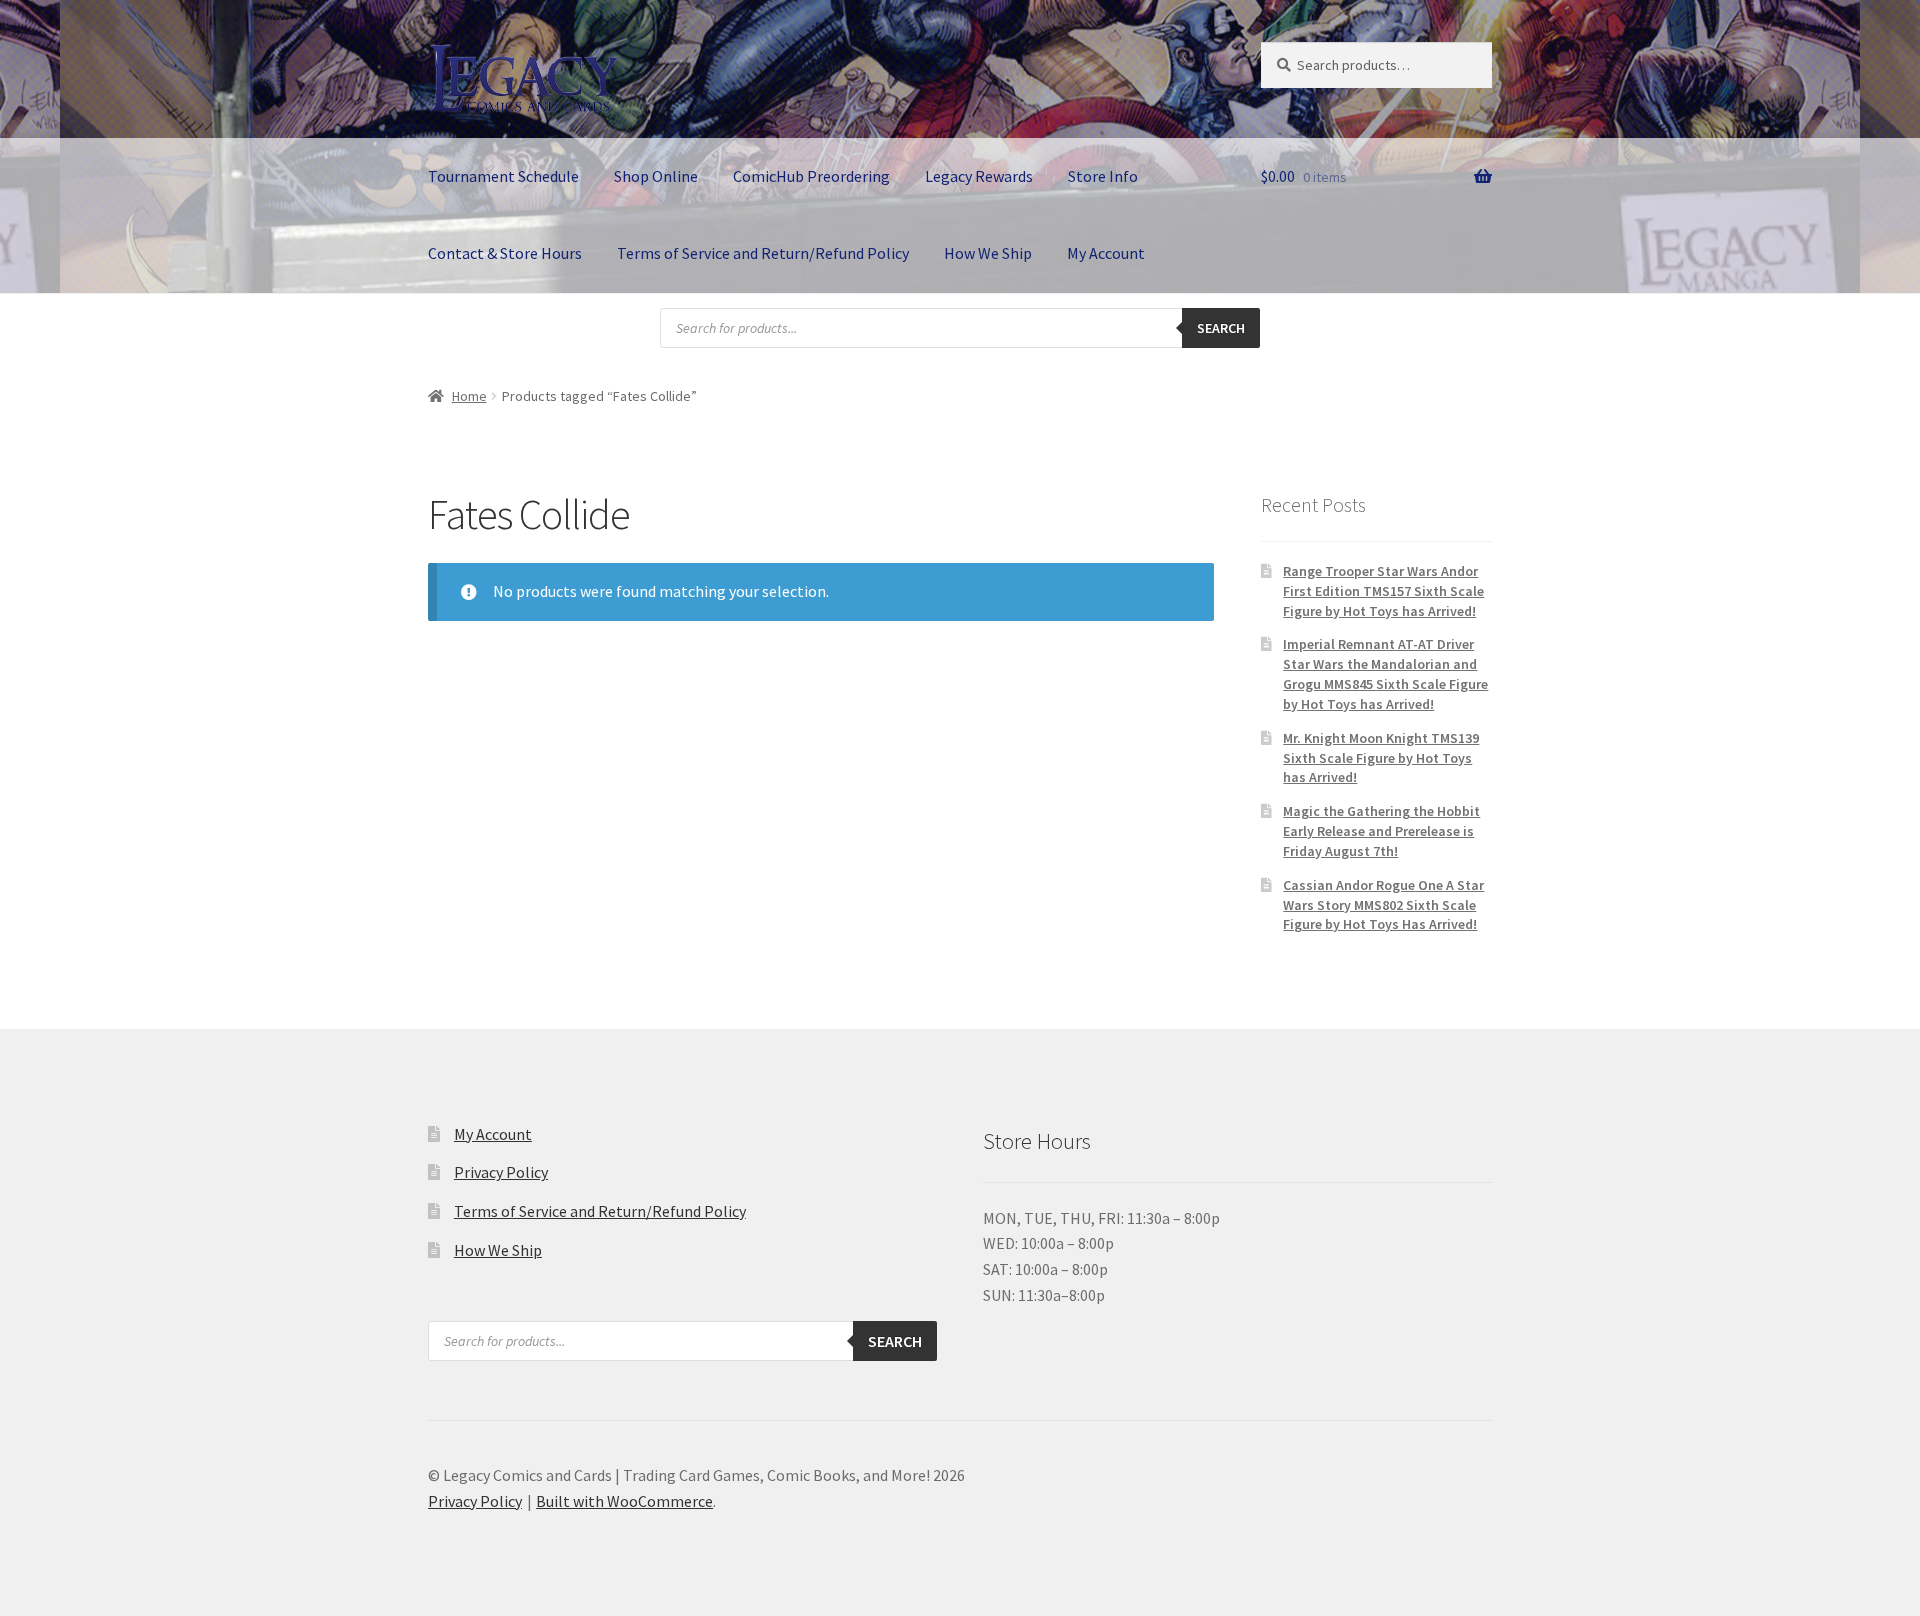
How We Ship (988, 253)
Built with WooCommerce (624, 1501)
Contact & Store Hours (505, 253)
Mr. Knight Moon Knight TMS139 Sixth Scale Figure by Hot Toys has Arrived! (1381, 758)
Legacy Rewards (979, 176)
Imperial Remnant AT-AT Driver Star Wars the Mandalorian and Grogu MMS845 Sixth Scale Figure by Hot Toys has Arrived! (1385, 673)
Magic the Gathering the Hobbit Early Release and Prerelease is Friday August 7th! (1381, 831)
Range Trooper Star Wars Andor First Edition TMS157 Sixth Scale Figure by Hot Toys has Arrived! (1383, 591)
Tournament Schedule (503, 176)
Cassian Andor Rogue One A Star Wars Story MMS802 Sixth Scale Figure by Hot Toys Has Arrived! (1383, 905)
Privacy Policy (501, 1172)
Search (1221, 328)
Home (469, 396)
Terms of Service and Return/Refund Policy (763, 253)
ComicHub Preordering (811, 176)
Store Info (1103, 176)
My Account (1106, 253)
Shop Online (656, 176)
